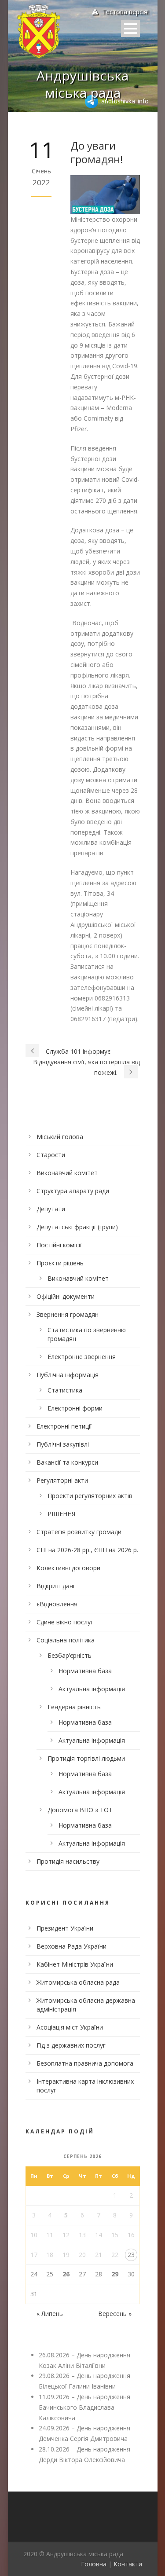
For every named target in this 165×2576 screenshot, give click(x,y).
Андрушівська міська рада (82, 84)
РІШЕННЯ (61, 1514)
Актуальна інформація (92, 1689)
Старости (51, 1155)
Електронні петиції (64, 1426)
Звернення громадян (68, 1314)
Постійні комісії (59, 1245)
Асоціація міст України (70, 2027)
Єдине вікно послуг (65, 1622)
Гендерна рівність (74, 1707)
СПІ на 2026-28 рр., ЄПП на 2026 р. (87, 1550)
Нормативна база (85, 1671)
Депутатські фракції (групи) (77, 1227)
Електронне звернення (82, 1357)
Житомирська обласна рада (78, 1982)
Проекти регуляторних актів (90, 1496)
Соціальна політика (66, 1640)
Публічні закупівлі (63, 1444)
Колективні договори (68, 1568)
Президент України (65, 1928)
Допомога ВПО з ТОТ (80, 1810)
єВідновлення (57, 1604)
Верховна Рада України (71, 1946)
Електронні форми (75, 1408)
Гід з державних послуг (71, 2045)
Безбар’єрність (70, 1655)
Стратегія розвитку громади (79, 1532)
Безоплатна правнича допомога (85, 2063)
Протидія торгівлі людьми (86, 1758)
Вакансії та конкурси (67, 1462)
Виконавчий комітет (67, 1173)
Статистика (65, 1390)
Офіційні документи (66, 1296)
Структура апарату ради (73, 1191)
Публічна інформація (68, 1375)
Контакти (128, 2564)
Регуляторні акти (62, 1480)
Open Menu (130, 28)
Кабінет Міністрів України (75, 1964)
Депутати (51, 1209)
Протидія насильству (68, 1861)
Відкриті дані (55, 1586)
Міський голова (60, 1137)
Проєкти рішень (60, 1263)
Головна (94, 2564)
